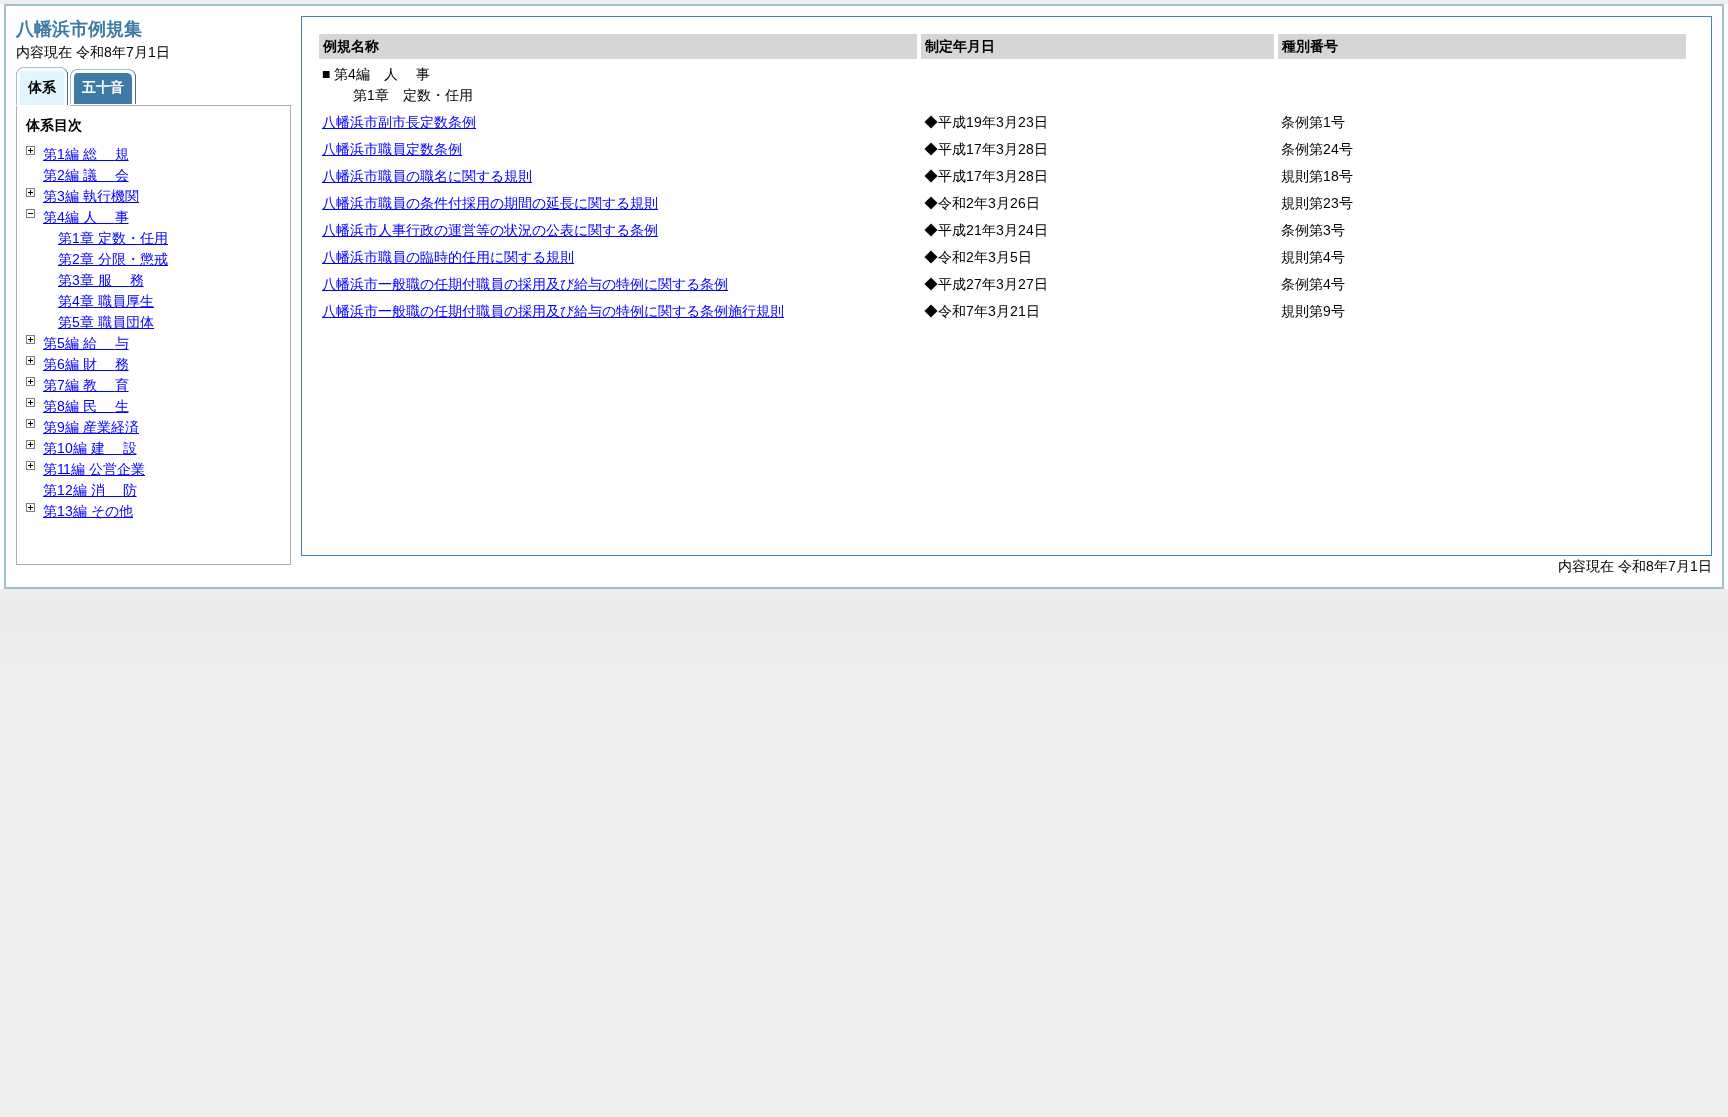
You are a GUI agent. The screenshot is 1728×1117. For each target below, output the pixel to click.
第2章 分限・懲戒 (113, 259)
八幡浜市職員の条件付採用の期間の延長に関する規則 (490, 203)
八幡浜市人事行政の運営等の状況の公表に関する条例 (490, 230)
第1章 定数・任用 (113, 238)
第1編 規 (86, 154)
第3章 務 (101, 280)
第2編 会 (86, 175)
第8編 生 (86, 406)
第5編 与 (86, 343)
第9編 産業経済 (91, 427)
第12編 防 (90, 490)
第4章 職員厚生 (106, 301)
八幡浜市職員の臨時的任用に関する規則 (448, 257)
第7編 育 (86, 385)
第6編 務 (86, 364)
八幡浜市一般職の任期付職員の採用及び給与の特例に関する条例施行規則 (553, 311)
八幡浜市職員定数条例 (392, 149)
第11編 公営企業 (94, 469)
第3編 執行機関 (91, 196)
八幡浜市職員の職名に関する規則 (427, 176)
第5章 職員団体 (106, 322)
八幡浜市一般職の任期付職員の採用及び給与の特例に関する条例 (525, 284)
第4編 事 (86, 217)
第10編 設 (90, 448)
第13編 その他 (88, 511)
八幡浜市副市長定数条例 (399, 122)
